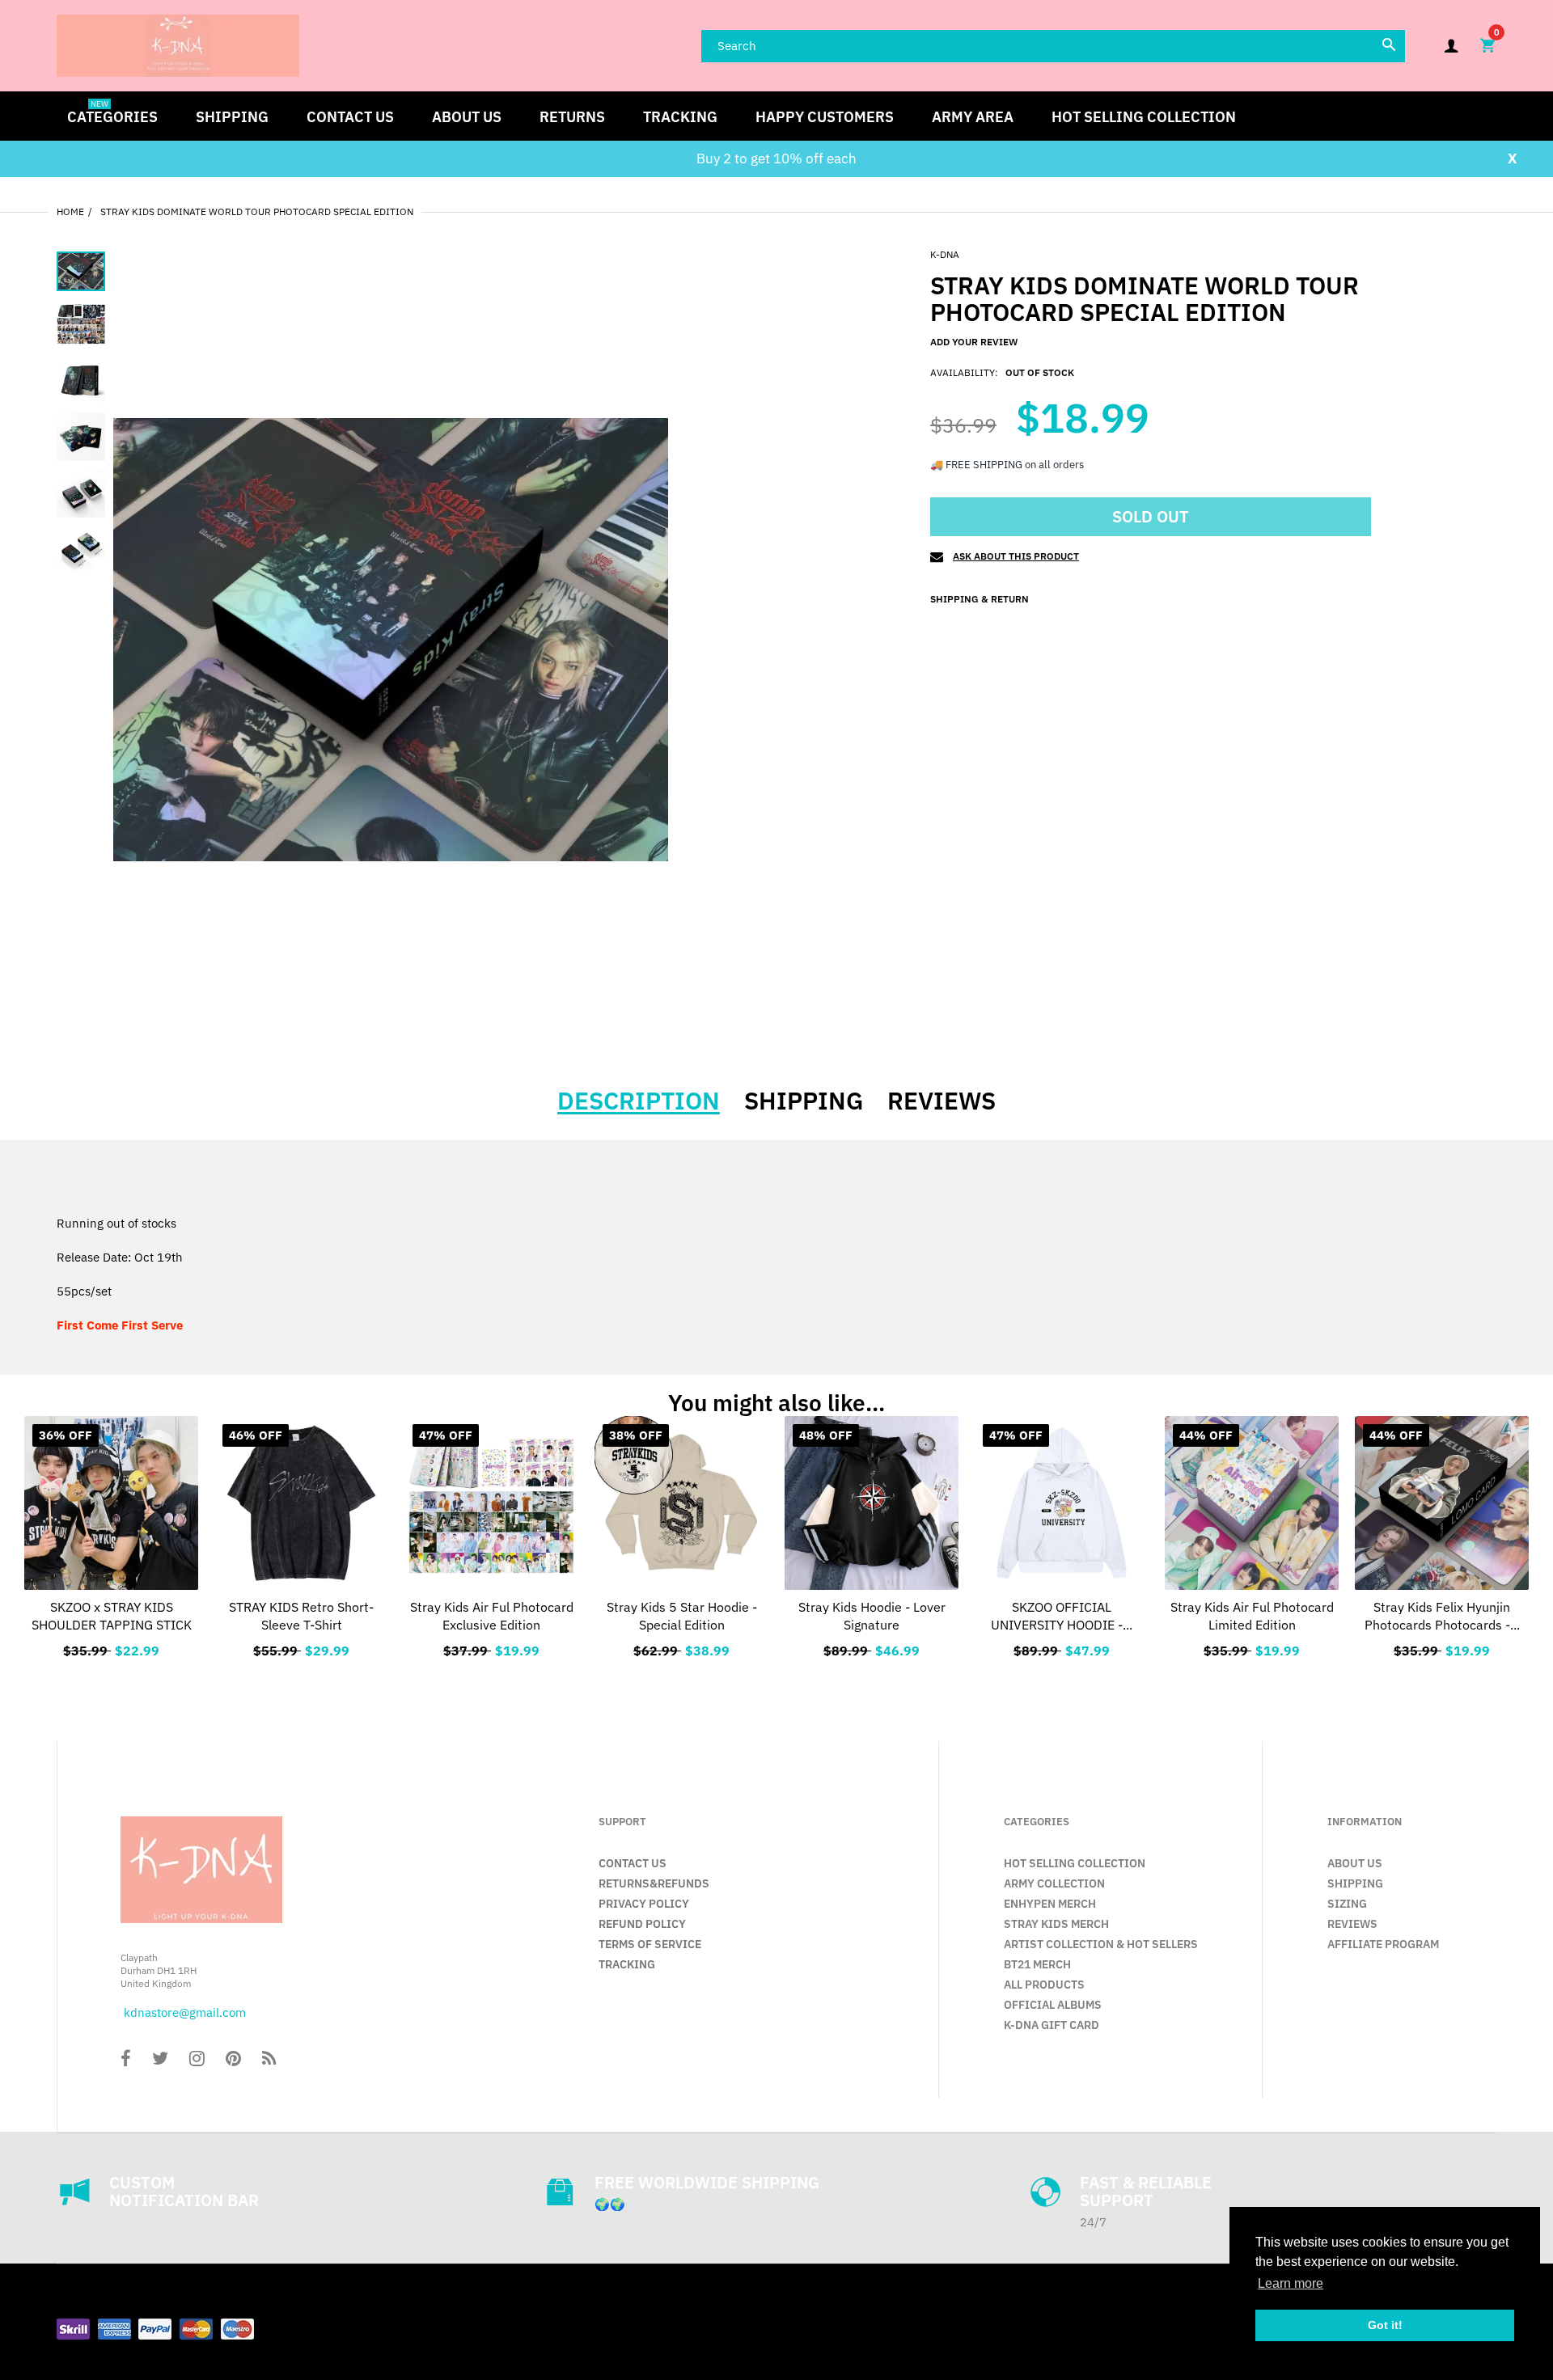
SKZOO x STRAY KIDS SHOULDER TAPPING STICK (112, 1616)
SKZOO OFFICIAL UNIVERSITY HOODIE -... (1062, 1616)
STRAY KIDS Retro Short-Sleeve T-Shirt (301, 1616)
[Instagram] (197, 2060)
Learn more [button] (1291, 2283)
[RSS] (269, 2060)
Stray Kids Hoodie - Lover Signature (872, 1616)
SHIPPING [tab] (804, 1101)
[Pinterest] (233, 2060)
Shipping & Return (980, 599)
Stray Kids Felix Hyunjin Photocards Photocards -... (1442, 1616)
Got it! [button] (1385, 2325)
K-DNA (945, 254)
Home (70, 211)
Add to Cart (491, 1647)
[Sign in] (1451, 46)
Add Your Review (974, 342)
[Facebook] (126, 2060)
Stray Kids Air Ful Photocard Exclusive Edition (492, 1616)
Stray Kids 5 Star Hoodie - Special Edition (682, 1616)
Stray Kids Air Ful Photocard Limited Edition (1252, 1616)
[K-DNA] (178, 44)
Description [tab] (639, 1101)
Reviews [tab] (942, 1101)
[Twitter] (160, 2060)
